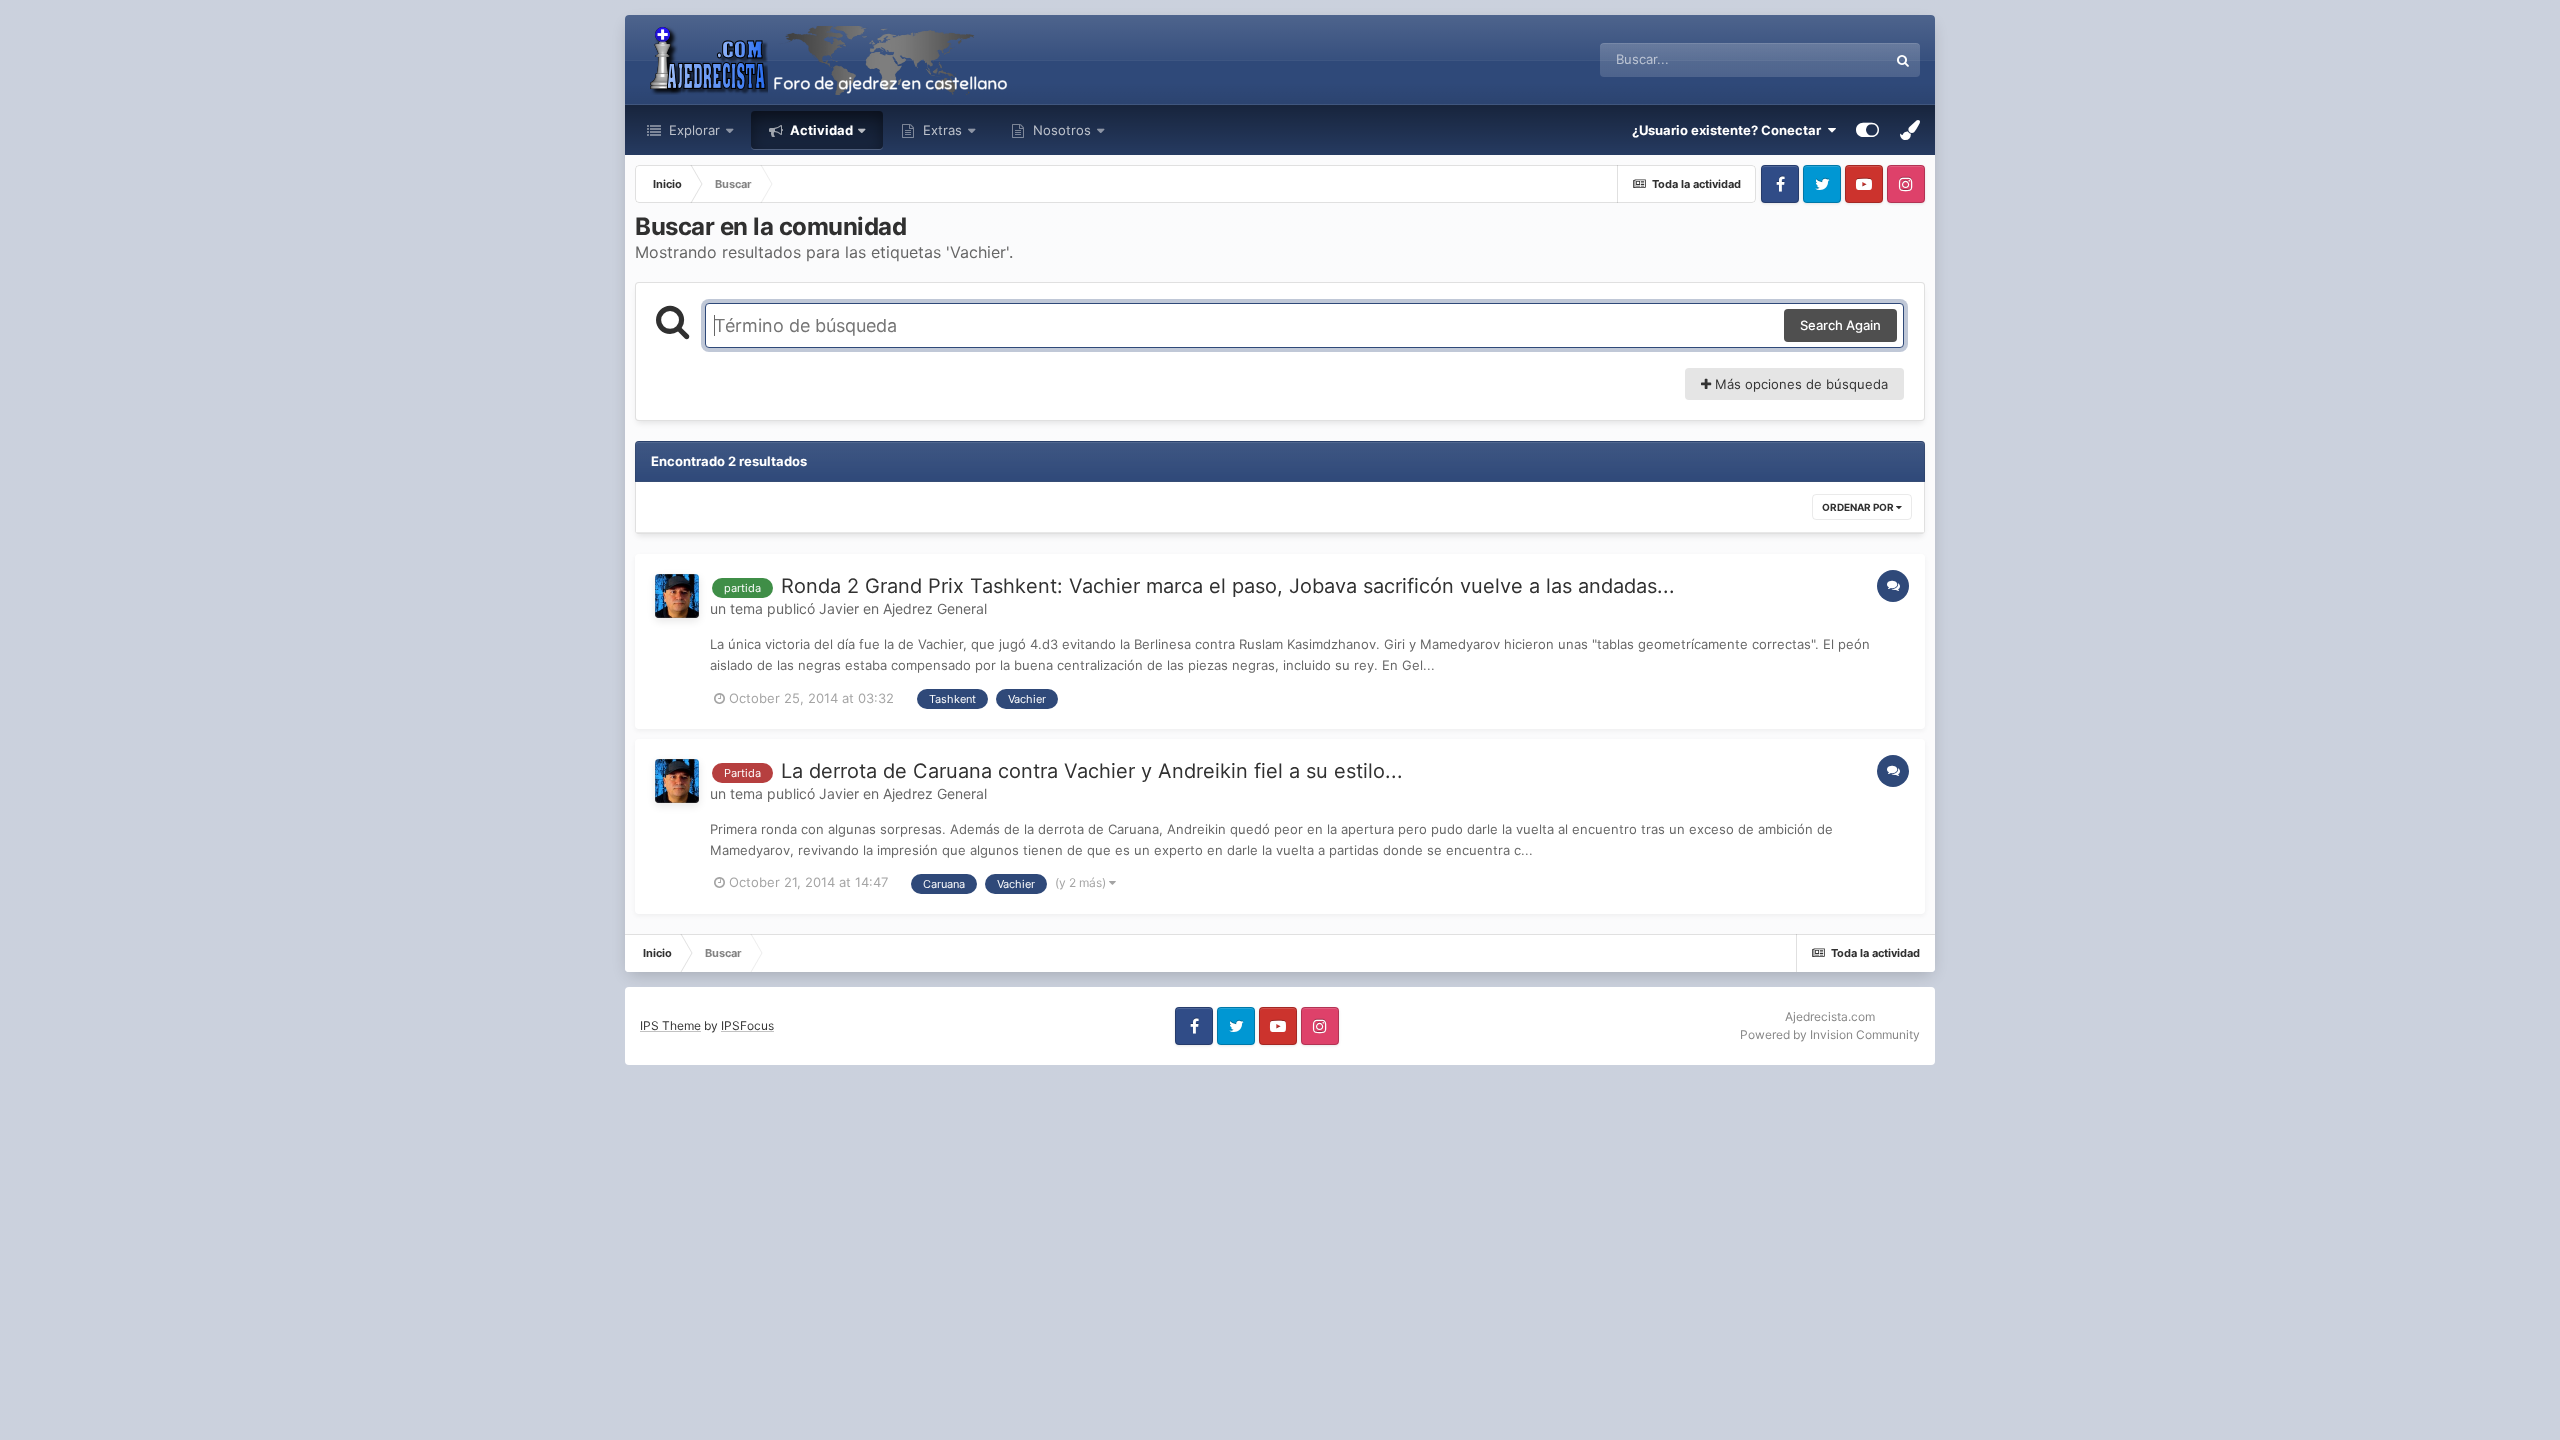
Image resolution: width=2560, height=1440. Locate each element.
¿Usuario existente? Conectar (1729, 130)
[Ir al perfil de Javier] (677, 596)
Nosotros (1060, 130)
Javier (839, 608)
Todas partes (1823, 59)
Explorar (692, 130)
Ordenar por (1859, 507)
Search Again (1840, 325)
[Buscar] (1903, 60)
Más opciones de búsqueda (1799, 384)
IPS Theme (670, 1025)
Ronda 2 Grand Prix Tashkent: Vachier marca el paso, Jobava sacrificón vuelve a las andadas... (1228, 586)
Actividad (820, 130)
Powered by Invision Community (1830, 1034)
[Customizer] (1867, 130)
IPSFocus (747, 1025)
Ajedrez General (935, 608)
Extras (942, 130)
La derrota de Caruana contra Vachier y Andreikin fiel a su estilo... (1092, 771)
